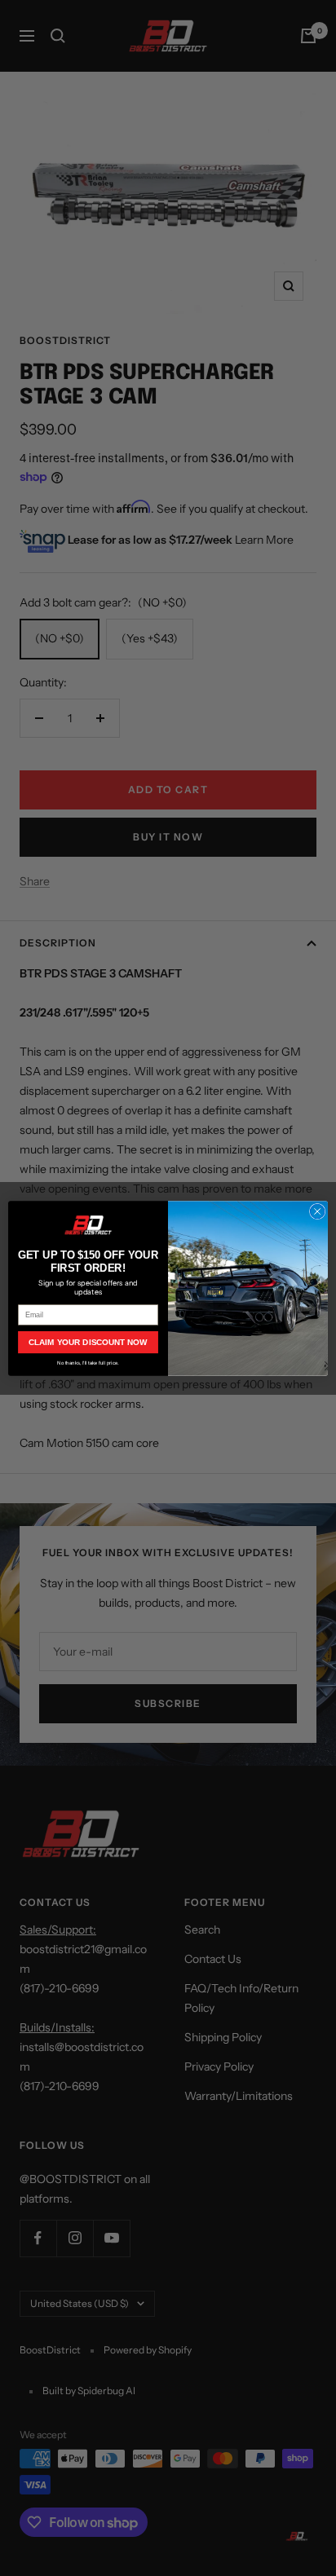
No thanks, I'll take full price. (88, 1363)
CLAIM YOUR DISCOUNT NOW (88, 1342)
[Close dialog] (317, 1211)
